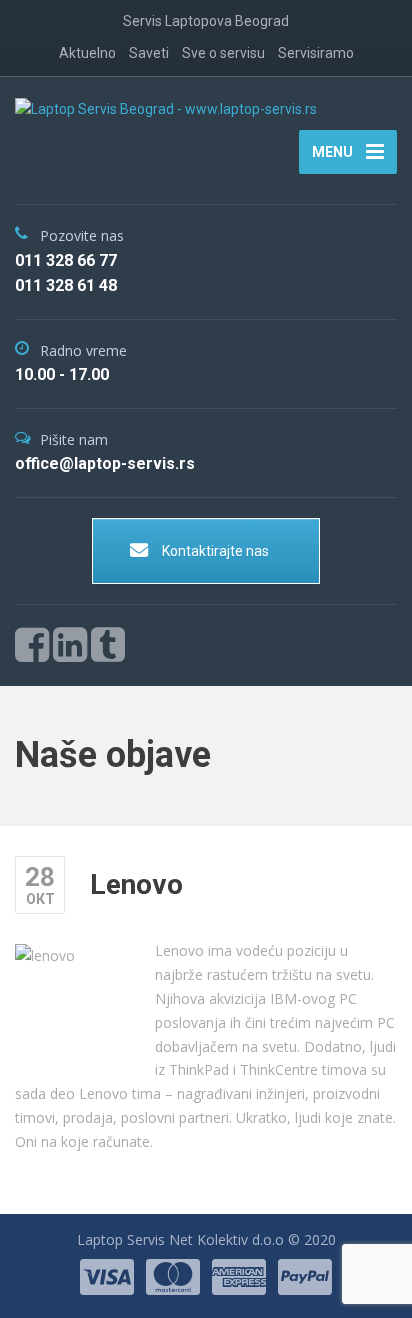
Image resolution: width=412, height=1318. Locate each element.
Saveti (149, 53)
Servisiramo (316, 53)
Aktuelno (87, 53)
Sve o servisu (223, 53)
